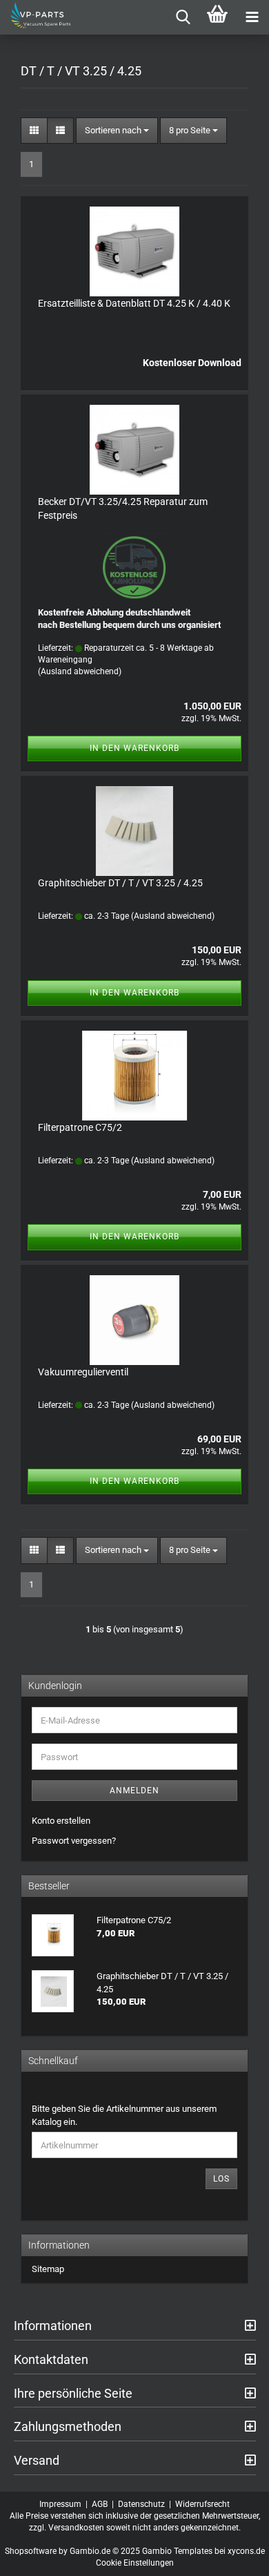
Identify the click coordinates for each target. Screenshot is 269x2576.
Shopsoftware (31, 2551)
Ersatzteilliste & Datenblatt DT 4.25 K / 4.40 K (134, 303)
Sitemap (48, 2269)
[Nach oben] (231, 2555)
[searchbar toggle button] (183, 17)
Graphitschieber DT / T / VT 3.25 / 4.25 (120, 883)
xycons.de (246, 2551)
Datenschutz (141, 2504)
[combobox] (117, 131)
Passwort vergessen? (74, 1841)
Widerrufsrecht (202, 2504)
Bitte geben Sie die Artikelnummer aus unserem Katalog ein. (124, 2115)
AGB (100, 2504)
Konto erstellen (61, 1821)
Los (221, 2179)
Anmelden (134, 1791)
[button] (34, 131)
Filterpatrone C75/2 (80, 1127)
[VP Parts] (36, 17)
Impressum (60, 2504)
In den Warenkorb (134, 748)
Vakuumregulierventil (83, 1372)
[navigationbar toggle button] (252, 17)
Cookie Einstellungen (135, 2563)
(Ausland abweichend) (80, 671)
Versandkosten (76, 2528)
